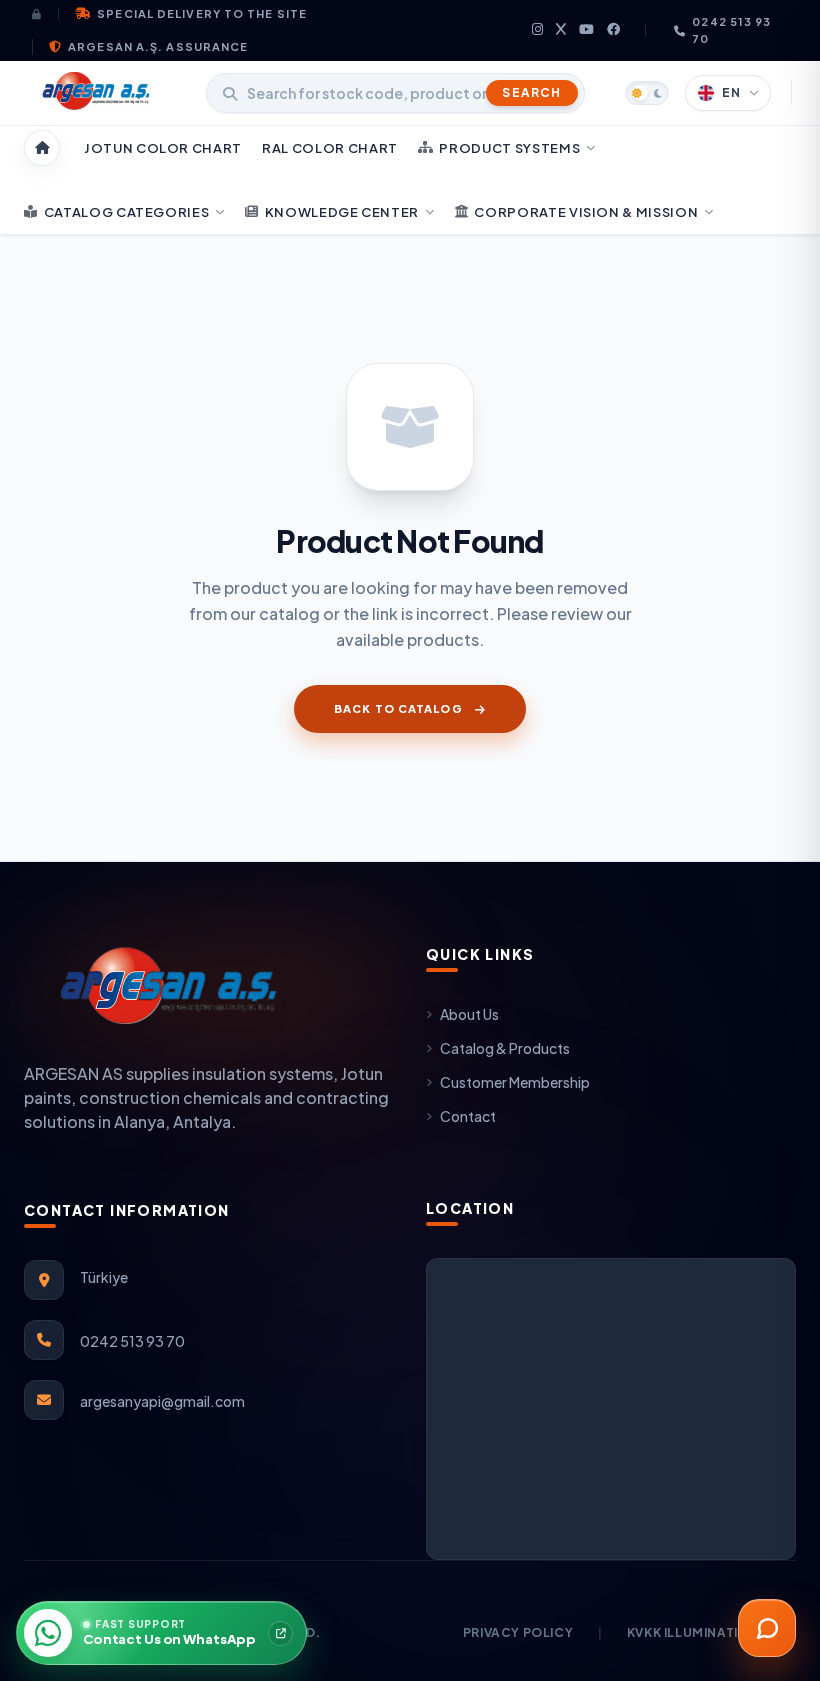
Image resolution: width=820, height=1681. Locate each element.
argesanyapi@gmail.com (162, 1401)
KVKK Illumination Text (711, 1632)
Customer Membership (515, 1082)
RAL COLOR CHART (330, 148)
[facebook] (614, 30)
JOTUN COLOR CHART (163, 148)
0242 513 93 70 (731, 30)
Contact (468, 1116)
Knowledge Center (342, 212)
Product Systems (509, 148)
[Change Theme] (647, 93)
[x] (561, 30)
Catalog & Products (505, 1048)
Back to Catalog (398, 708)
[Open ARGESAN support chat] (767, 1628)
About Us (469, 1014)
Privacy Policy (518, 1632)
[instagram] (538, 30)
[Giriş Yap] (45, 14)
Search (531, 92)
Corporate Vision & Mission (586, 212)
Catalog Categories (127, 212)
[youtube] (587, 30)
